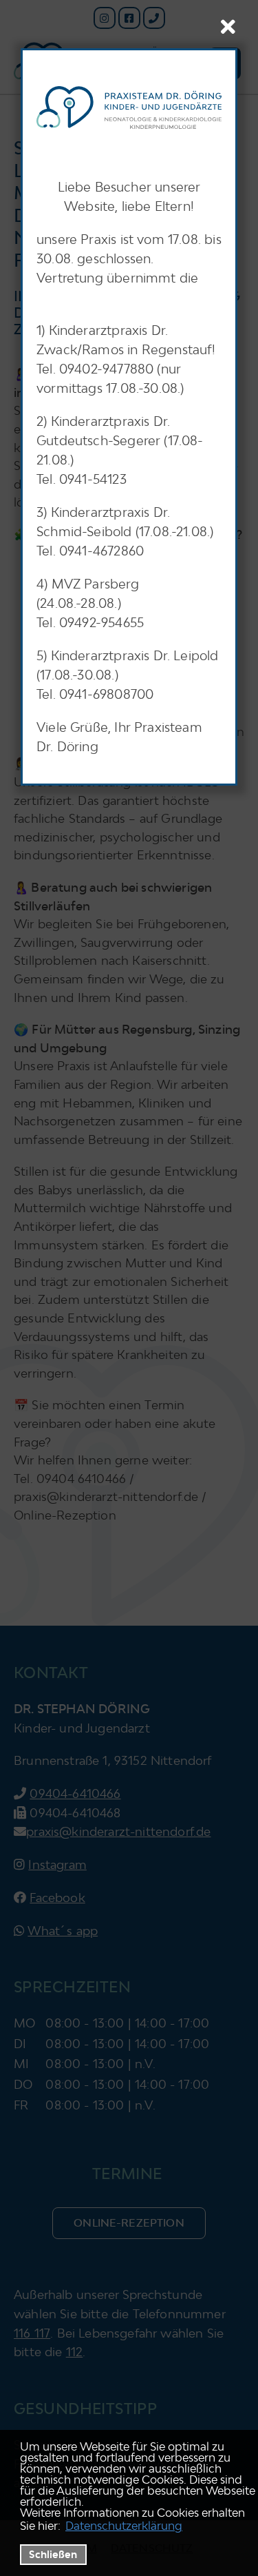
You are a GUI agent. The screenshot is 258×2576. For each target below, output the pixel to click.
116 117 (32, 2333)
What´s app (63, 1931)
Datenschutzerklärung (124, 2526)
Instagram (57, 1864)
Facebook (57, 1898)
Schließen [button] (53, 2554)
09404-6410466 (75, 1793)
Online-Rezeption (129, 2222)
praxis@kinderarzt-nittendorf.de (118, 1831)
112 (75, 2352)
